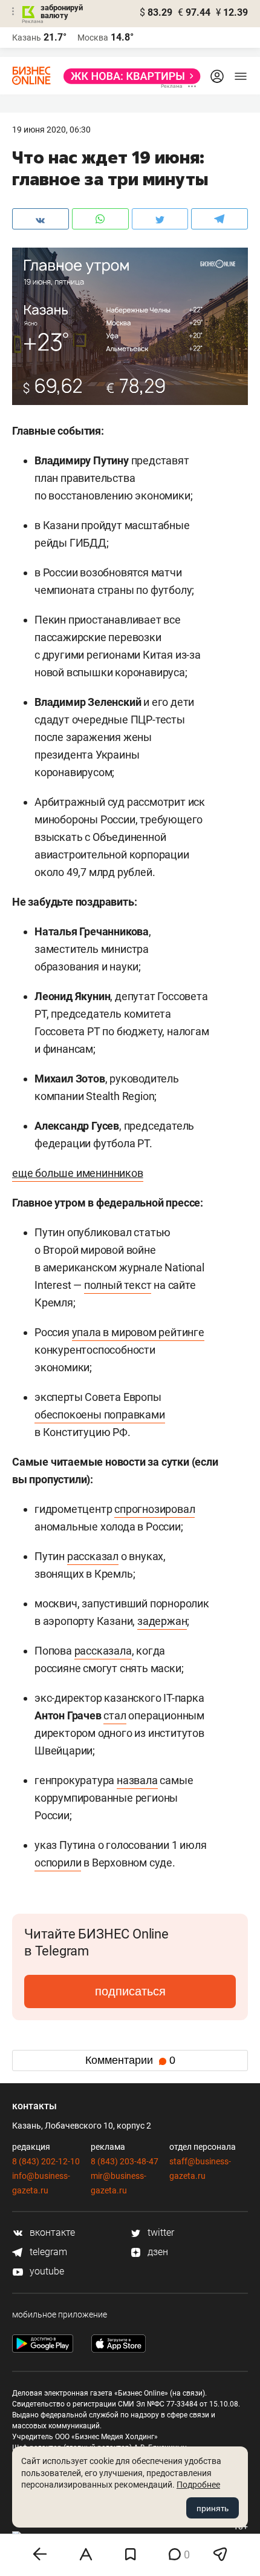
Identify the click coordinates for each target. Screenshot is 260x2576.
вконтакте (51, 2232)
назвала (137, 1780)
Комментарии (130, 2060)
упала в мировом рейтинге (138, 1332)
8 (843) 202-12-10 (46, 2161)
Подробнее (198, 2485)
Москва (93, 38)
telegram (47, 2252)
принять (213, 2508)
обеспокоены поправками (100, 1415)
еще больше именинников (78, 1173)
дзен (157, 2252)
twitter (160, 2232)
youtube (46, 2271)
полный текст (118, 1285)
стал (115, 1715)
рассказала (103, 1651)
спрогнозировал (154, 1509)
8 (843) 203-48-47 (125, 2161)
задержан (162, 1621)
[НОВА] (128, 76)
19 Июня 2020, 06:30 (51, 130)
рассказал (93, 1556)
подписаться (130, 1991)
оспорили (58, 1863)
